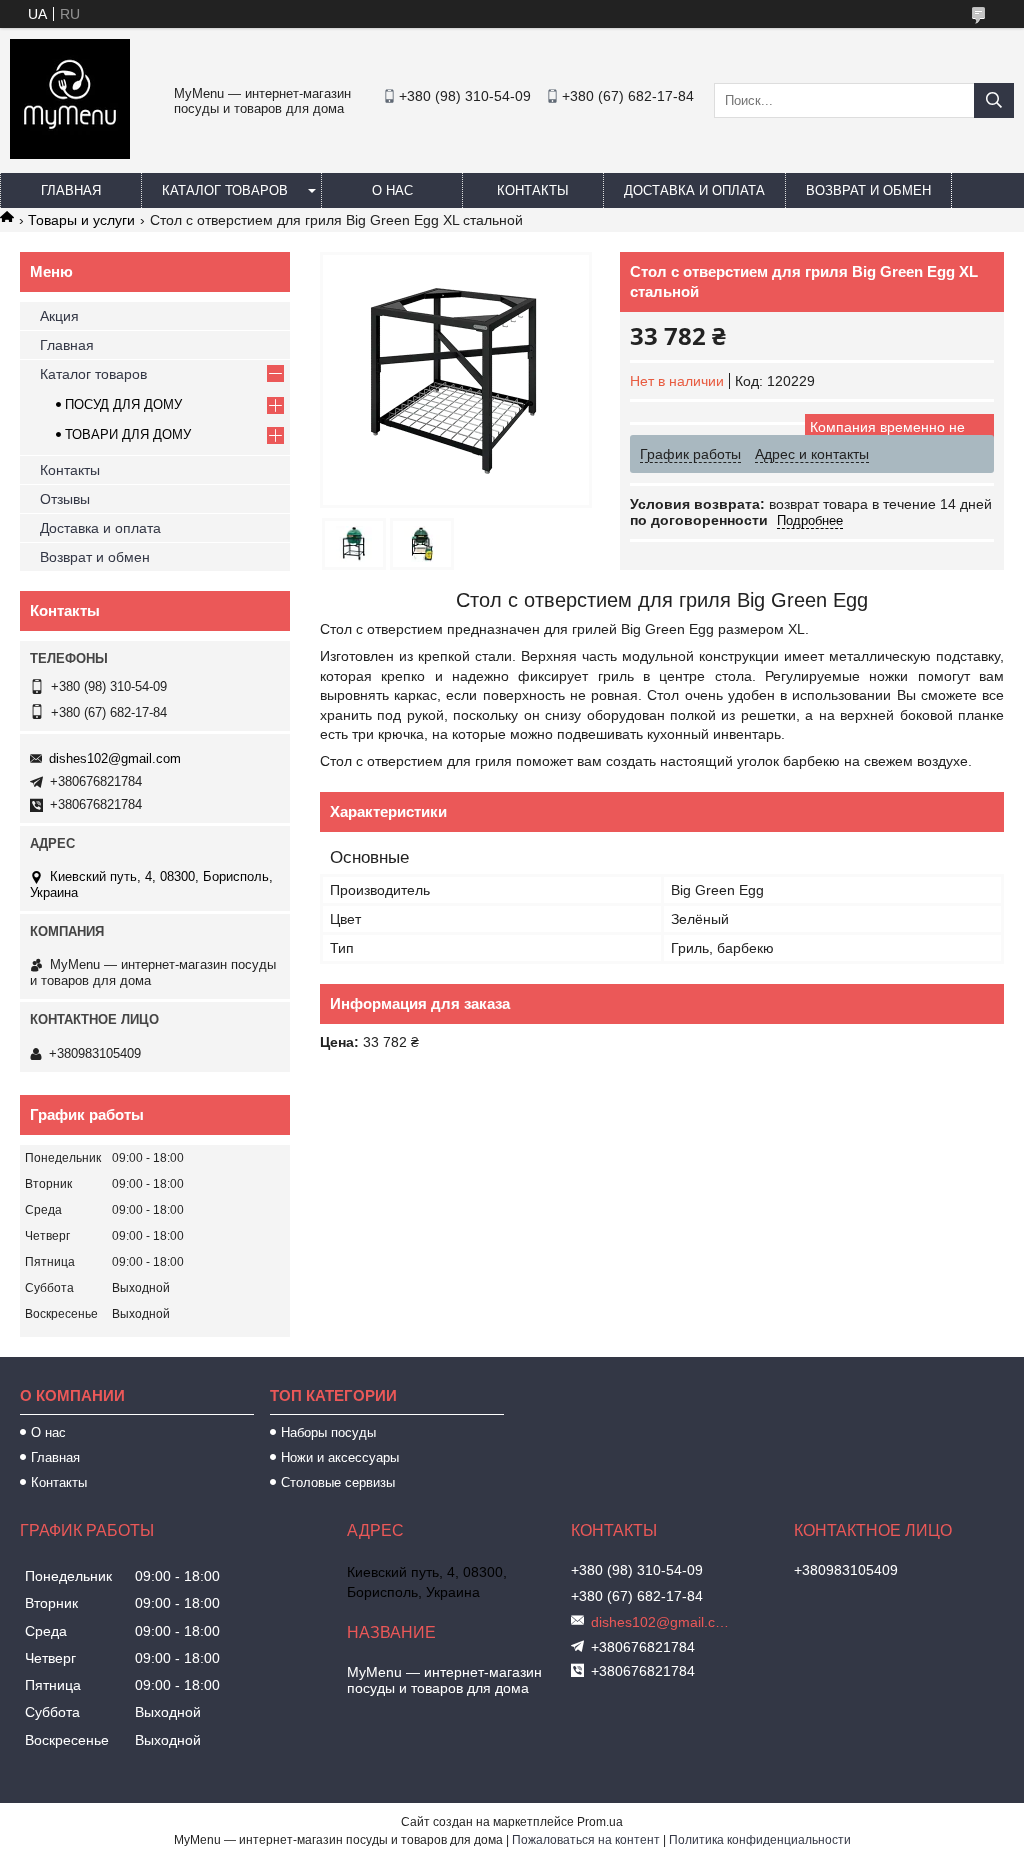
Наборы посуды (328, 1432)
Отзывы (65, 499)
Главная (71, 190)
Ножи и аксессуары (340, 1457)
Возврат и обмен (868, 190)
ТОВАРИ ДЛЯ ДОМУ (128, 434)
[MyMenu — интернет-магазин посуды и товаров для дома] (70, 154)
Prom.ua (600, 1822)
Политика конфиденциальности (760, 1840)
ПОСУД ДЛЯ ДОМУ (123, 404)
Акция (59, 316)
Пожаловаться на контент (586, 1840)
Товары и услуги (81, 220)
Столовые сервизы (338, 1482)
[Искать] (994, 100)
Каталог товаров (225, 190)
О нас (392, 190)
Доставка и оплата (694, 190)
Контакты (533, 190)
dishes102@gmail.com (115, 758)
